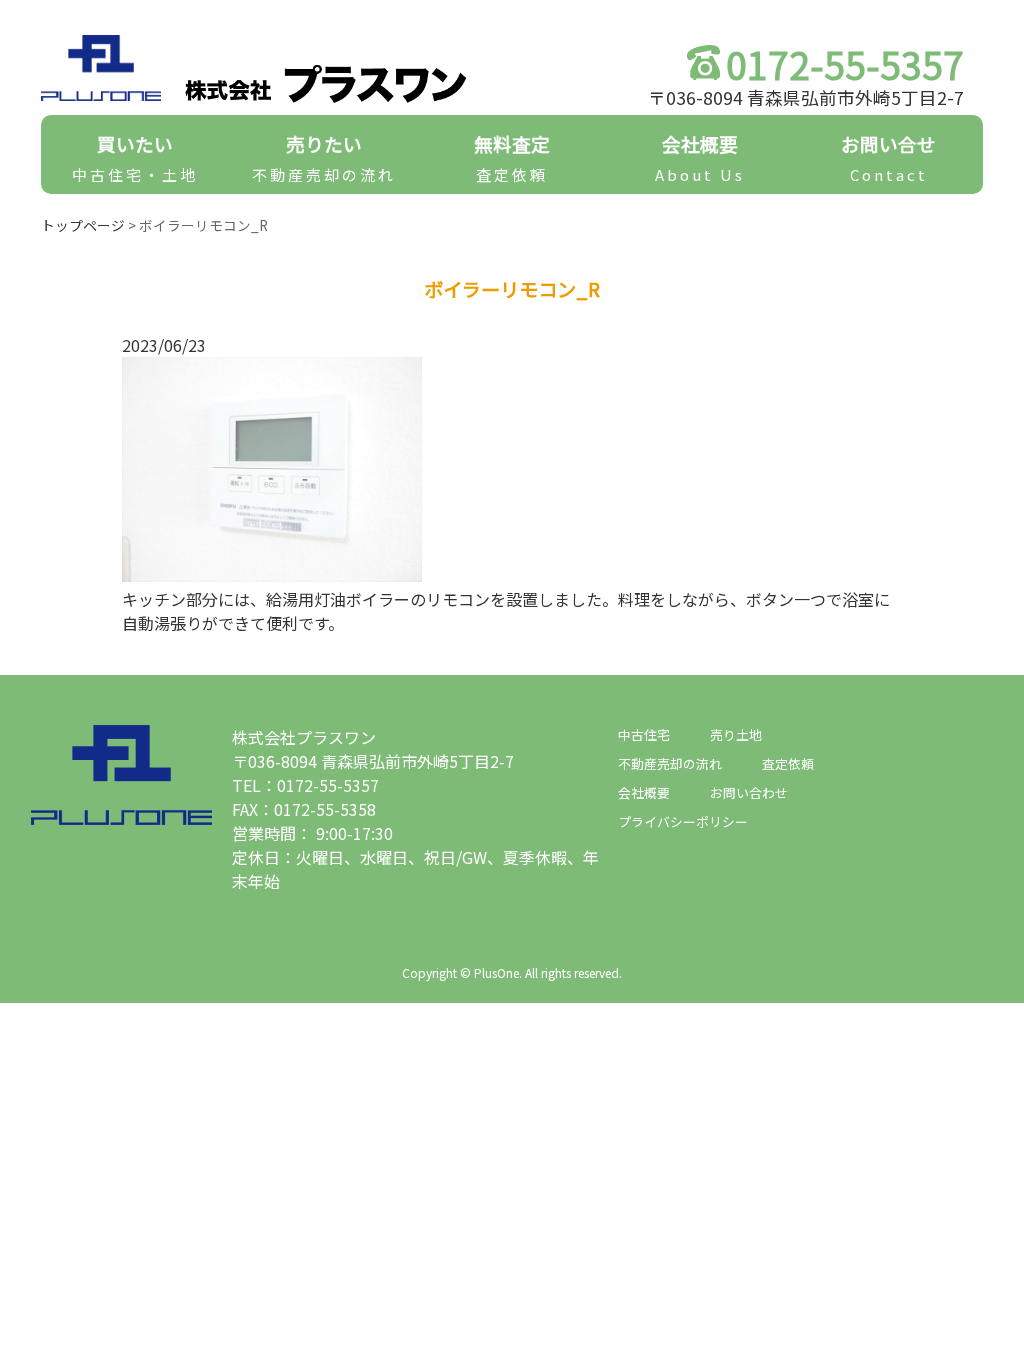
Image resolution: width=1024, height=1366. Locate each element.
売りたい (324, 157)
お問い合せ (888, 157)
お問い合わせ (749, 792)
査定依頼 (788, 763)
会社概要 (700, 157)
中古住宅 (644, 734)
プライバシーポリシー (683, 821)
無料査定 (512, 157)
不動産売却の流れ (670, 763)
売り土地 (736, 734)
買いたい (135, 157)
